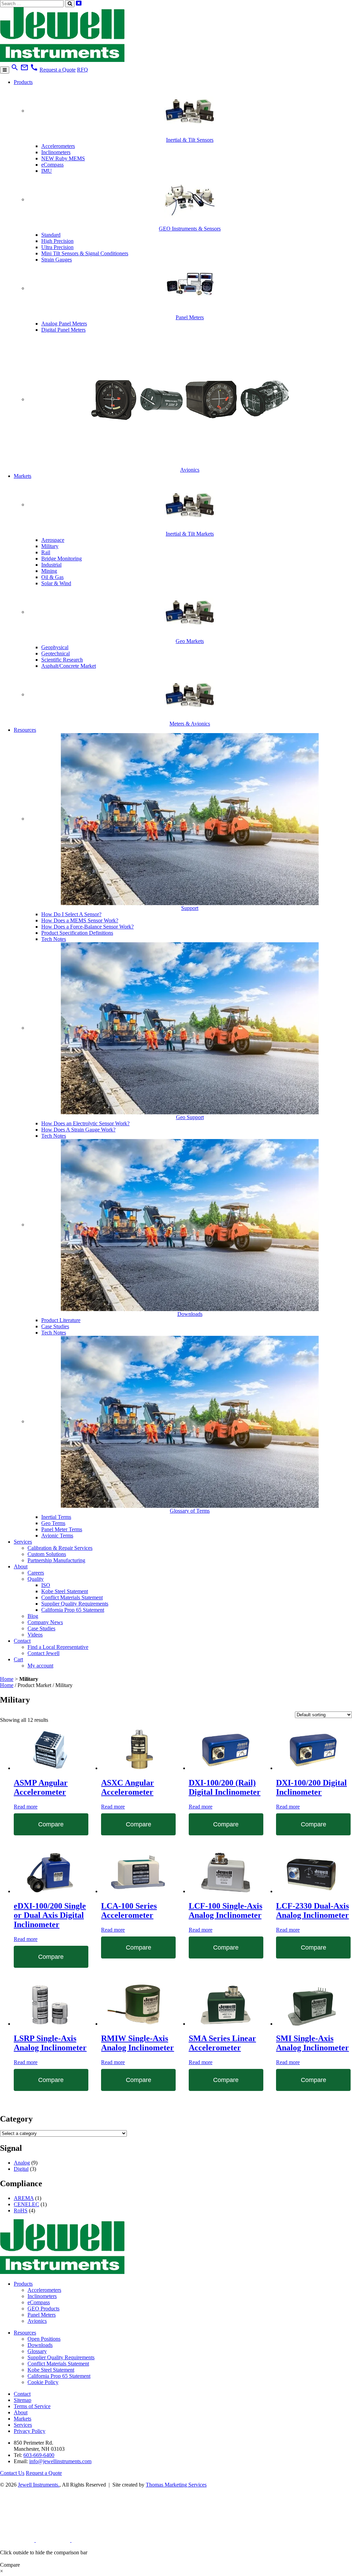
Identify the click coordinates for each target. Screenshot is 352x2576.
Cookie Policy (43, 2382)
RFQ (82, 70)
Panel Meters (42, 2315)
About (21, 1566)
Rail (46, 552)
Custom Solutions (47, 1554)
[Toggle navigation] (5, 70)
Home (7, 1679)
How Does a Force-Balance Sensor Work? (87, 927)
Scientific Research (62, 660)
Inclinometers (56, 152)
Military (50, 546)
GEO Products (43, 2309)
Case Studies (55, 1326)
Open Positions (44, 2339)
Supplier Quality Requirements (75, 1604)
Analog (22, 2163)
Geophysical (55, 647)
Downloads (40, 2345)
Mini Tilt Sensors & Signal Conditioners (85, 253)
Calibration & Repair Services (60, 1548)
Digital (21, 2169)
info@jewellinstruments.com (60, 2461)
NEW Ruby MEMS (63, 158)
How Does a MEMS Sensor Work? (80, 920)
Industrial (51, 565)
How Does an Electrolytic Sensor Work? (85, 1123)
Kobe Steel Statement (65, 1591)
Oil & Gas (52, 577)
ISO (46, 1585)
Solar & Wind (56, 583)
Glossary (37, 2351)
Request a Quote (58, 70)
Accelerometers (58, 146)
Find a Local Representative (58, 1647)
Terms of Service (32, 2406)
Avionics (37, 2321)
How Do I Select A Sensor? (71, 914)
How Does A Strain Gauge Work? (78, 1130)
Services (23, 1542)
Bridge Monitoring (62, 559)
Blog (33, 1616)
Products (23, 82)
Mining (49, 571)
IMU (47, 171)
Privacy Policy (30, 2431)
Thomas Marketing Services (176, 2485)
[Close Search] (79, 3)
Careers (36, 1573)
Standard (51, 235)
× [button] (2, 2571)
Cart (18, 1659)
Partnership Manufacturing (56, 1560)
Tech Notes (54, 939)
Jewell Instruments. (39, 2485)
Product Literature (61, 1320)
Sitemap (23, 2400)
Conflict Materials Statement (72, 1597)
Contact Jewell (43, 1653)
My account (40, 1666)
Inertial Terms (56, 1517)
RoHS (21, 2210)
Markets (23, 476)
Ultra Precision (57, 247)
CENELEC (26, 2204)
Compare (51, 1824)
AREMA (24, 2198)
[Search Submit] (70, 4)
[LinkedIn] (18, 2540)
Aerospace (53, 540)
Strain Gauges (57, 260)
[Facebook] (54, 2540)
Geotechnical (56, 653)
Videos (35, 1635)
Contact (22, 1641)
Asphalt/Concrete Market (69, 666)
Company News (45, 1622)
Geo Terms (53, 1523)
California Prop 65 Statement (73, 1610)
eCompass (52, 165)
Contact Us (12, 2473)
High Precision (57, 241)
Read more (26, 1807)
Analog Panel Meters (64, 324)
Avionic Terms (57, 1536)
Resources (25, 730)
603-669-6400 (39, 2455)
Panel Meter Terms (62, 1529)
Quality (36, 1579)
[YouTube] (89, 2540)
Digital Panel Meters (63, 330)
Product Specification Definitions (77, 933)
